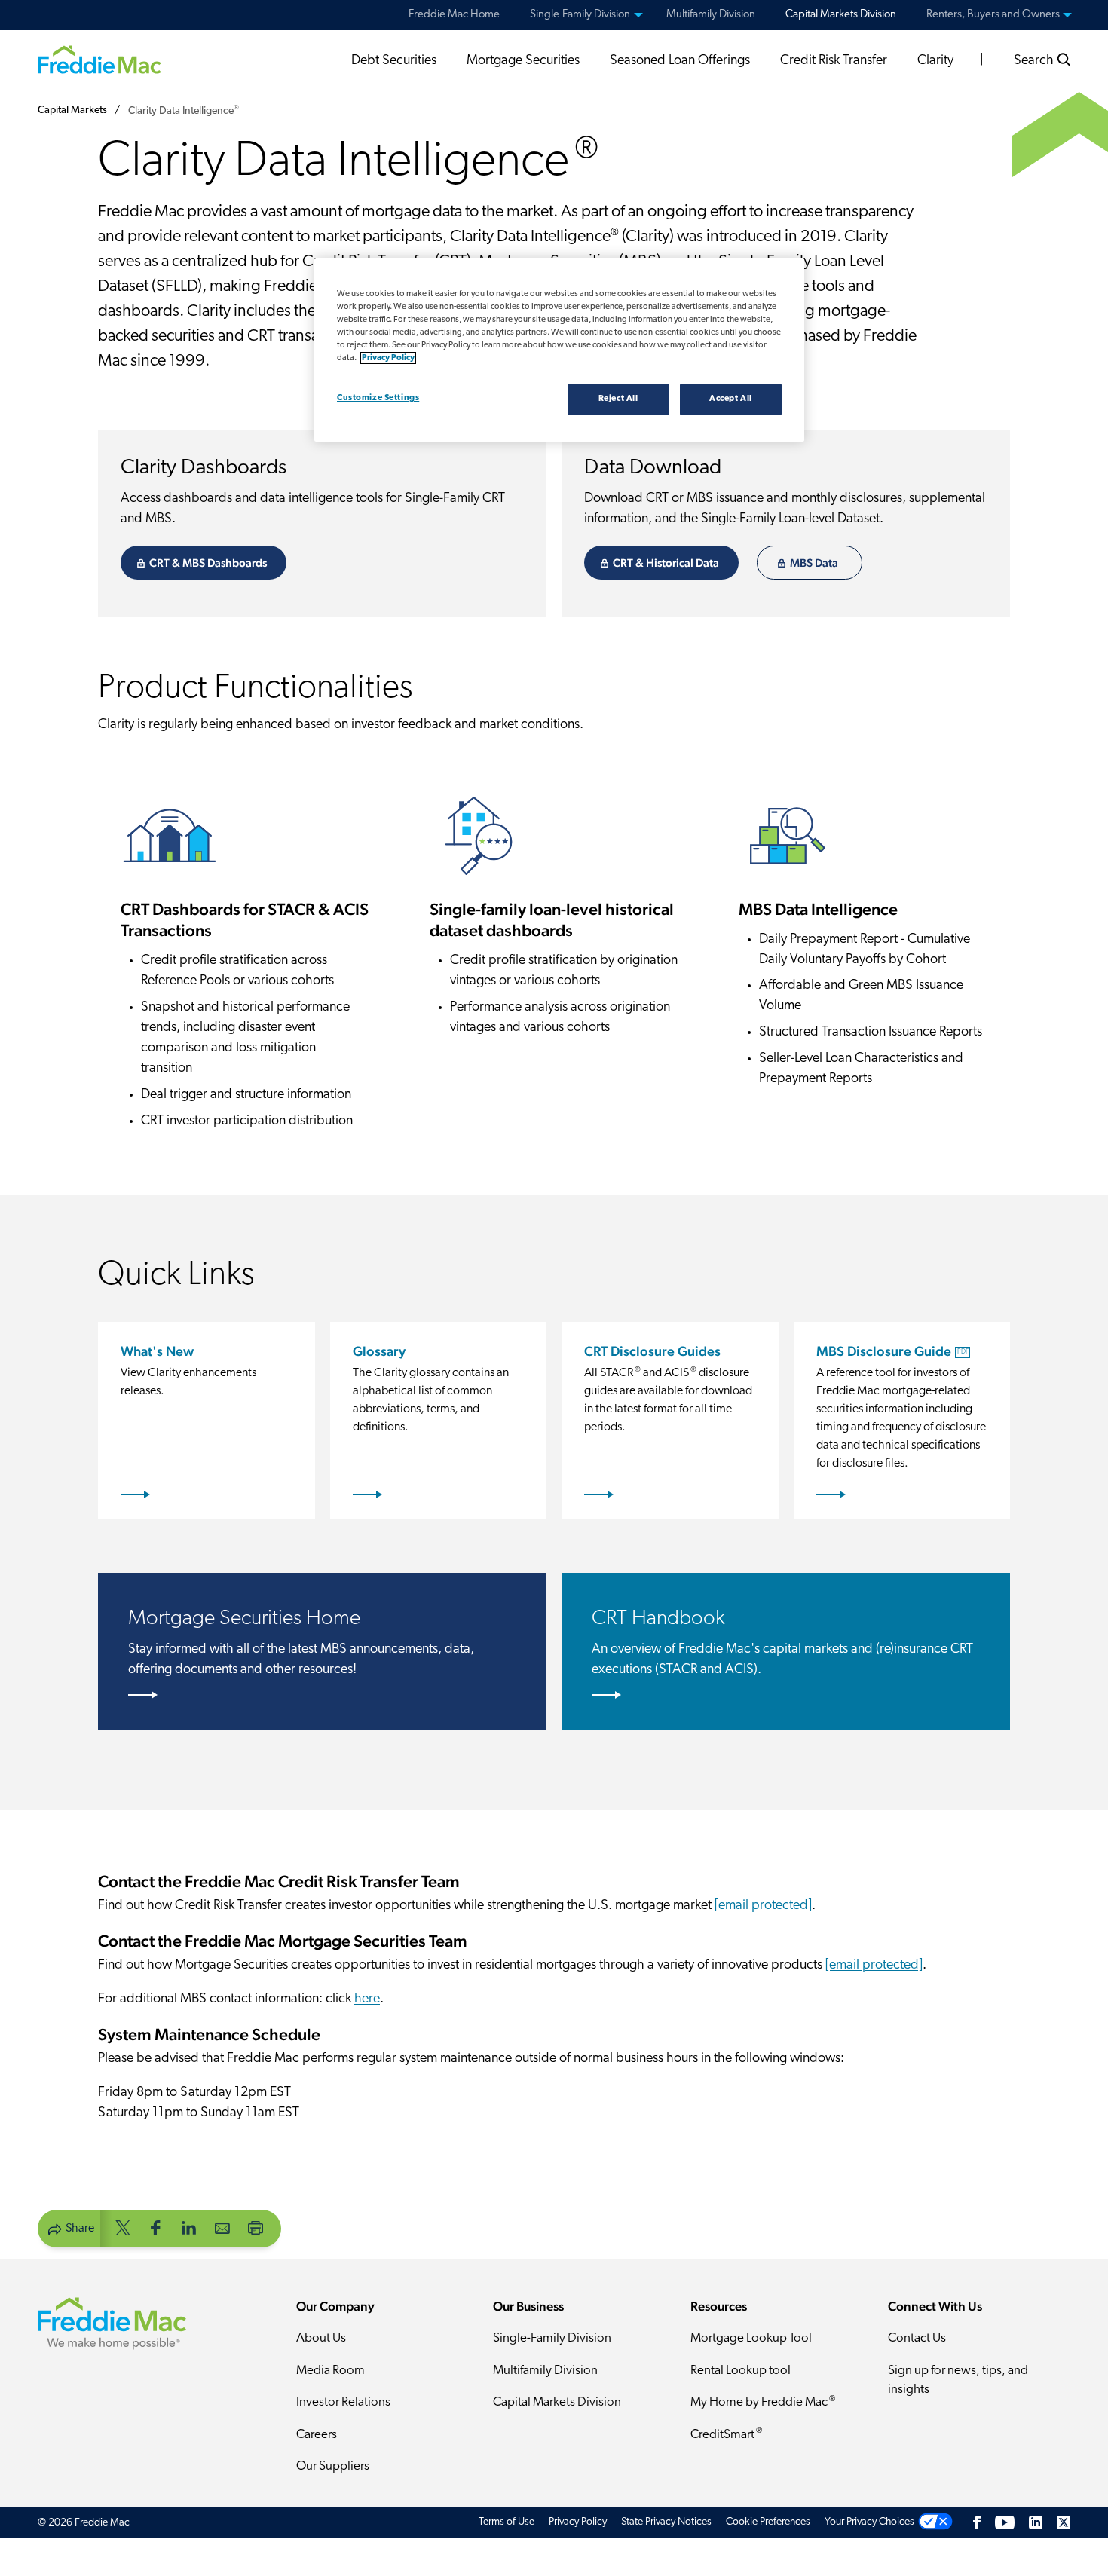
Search (1035, 61)
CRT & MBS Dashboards (208, 563)
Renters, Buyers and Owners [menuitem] (993, 15)
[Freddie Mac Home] (99, 59)
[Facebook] (977, 2522)
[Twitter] (1064, 2522)
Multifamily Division (545, 2371)
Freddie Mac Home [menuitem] (454, 15)
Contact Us (917, 2338)
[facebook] (156, 2227)
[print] (256, 2227)
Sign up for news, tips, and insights (958, 2380)
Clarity (935, 61)
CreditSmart (726, 2434)
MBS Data (814, 563)
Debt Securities (394, 61)
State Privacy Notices (666, 2522)
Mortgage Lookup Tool (751, 2338)
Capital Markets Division (557, 2402)
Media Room (331, 2371)
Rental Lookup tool (741, 2371)
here (367, 1999)
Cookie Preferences (768, 2522)
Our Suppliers (333, 2466)
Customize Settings (378, 398)
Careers (317, 2435)
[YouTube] (1005, 2522)
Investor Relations (343, 2402)
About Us (321, 2338)
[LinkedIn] (1036, 2522)
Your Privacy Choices (869, 2522)
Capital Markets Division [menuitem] (841, 15)
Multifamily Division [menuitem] (711, 15)
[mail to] (222, 2227)
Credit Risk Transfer (834, 61)
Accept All (731, 399)
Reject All (618, 399)
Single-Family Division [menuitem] (580, 15)
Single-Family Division (552, 2338)
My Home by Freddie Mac (763, 2402)
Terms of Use (507, 2522)
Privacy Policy (578, 2522)
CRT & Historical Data (666, 563)
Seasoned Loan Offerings (680, 61)
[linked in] (189, 2227)
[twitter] (123, 2227)
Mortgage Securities (523, 61)
